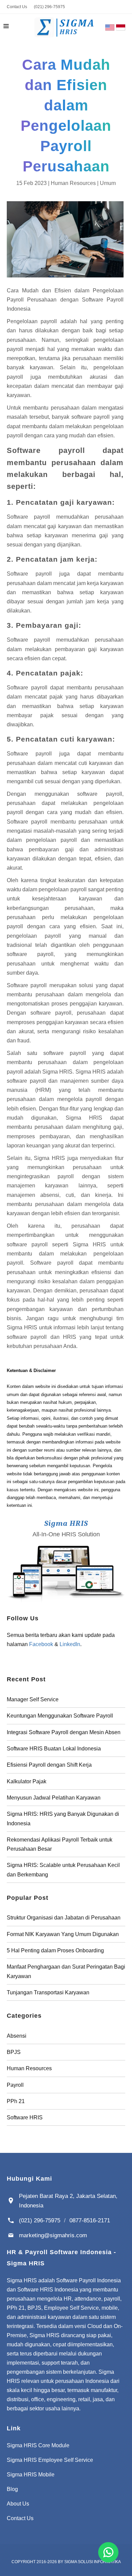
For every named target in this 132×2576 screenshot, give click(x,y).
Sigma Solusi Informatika (93, 2562)
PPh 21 (16, 2101)
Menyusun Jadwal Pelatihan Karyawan (54, 1798)
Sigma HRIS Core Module (38, 2445)
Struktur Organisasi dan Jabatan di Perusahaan (64, 1918)
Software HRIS (25, 2117)
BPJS (14, 2052)
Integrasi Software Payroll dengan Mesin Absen (64, 1732)
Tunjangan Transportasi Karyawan (48, 1992)
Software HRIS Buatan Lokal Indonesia (54, 1749)
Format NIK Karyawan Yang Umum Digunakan (63, 1934)
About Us (18, 2504)
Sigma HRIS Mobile (31, 2475)
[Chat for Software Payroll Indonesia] (108, 2552)
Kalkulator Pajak (27, 1781)
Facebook (41, 1644)
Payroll (15, 2085)
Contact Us (17, 7)
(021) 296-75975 (49, 7)
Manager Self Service (33, 1699)
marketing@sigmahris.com (53, 2235)
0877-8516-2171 (90, 2220)
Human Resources (73, 183)
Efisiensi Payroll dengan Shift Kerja (49, 1765)
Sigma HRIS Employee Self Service (50, 2460)
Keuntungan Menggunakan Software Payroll (60, 1716)
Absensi (17, 2036)
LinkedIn (70, 1644)
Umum (108, 183)
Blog (12, 2489)
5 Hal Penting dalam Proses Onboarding (55, 1950)
